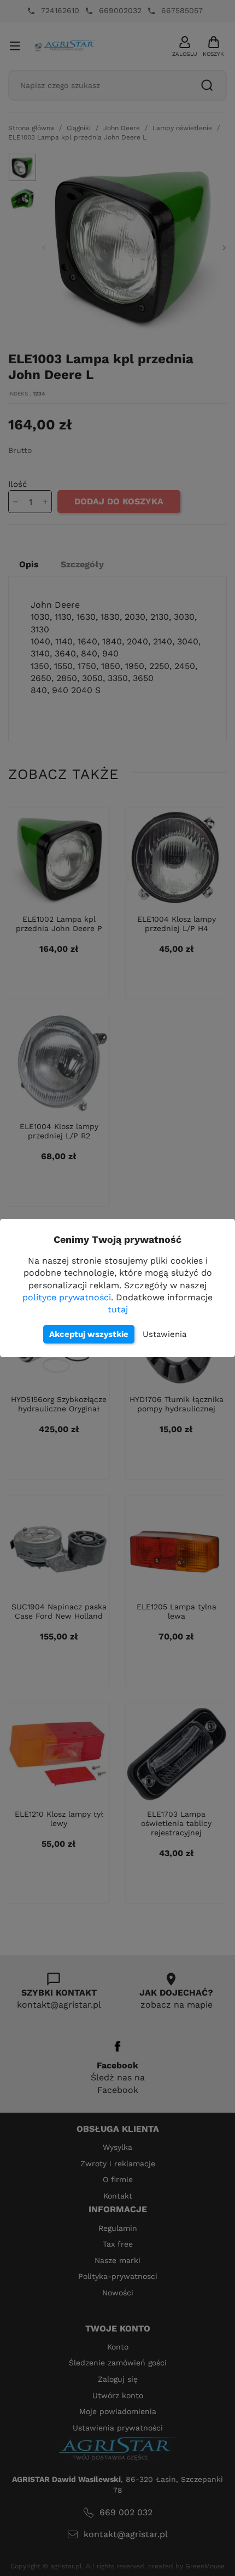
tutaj (118, 1309)
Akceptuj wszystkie (89, 1334)
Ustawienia (164, 1334)
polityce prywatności (67, 1297)
